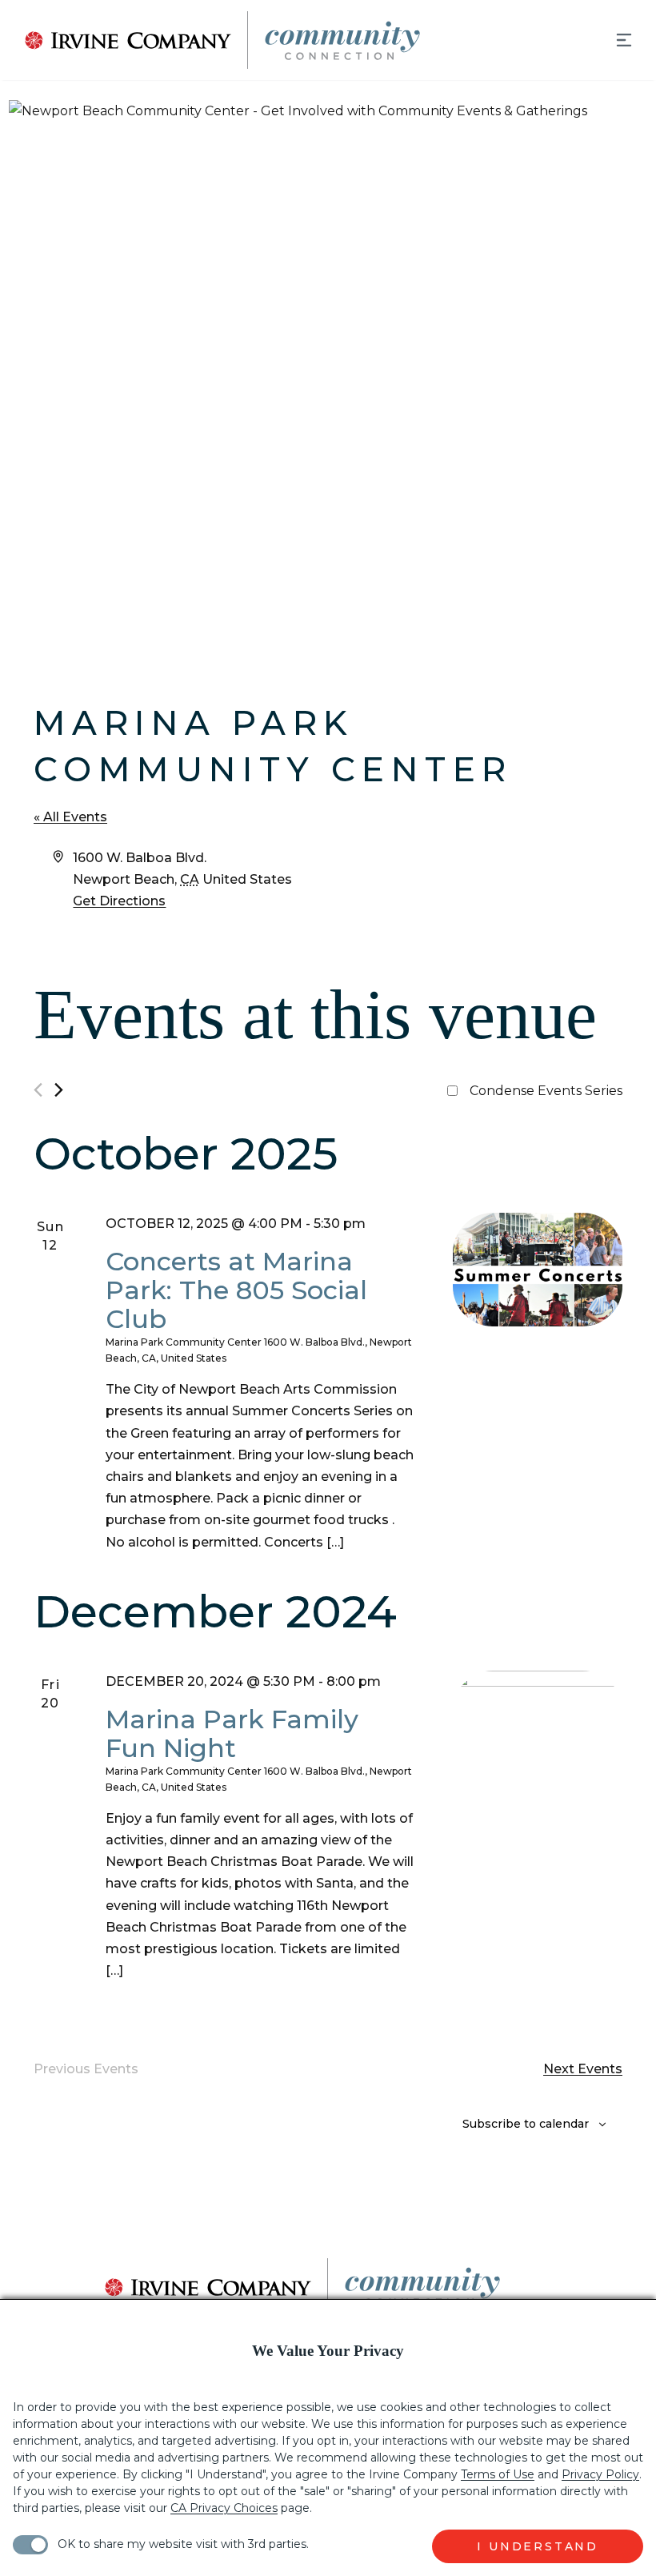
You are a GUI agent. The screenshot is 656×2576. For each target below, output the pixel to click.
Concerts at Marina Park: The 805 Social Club (236, 1290)
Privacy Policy (600, 2474)
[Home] (211, 40)
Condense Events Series (546, 1091)
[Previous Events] (38, 1090)
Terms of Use (498, 2474)
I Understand (538, 2546)
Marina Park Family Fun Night (232, 1733)
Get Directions (119, 901)
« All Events (70, 817)
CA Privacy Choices (224, 2508)
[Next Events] (59, 1090)
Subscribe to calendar (526, 2124)
